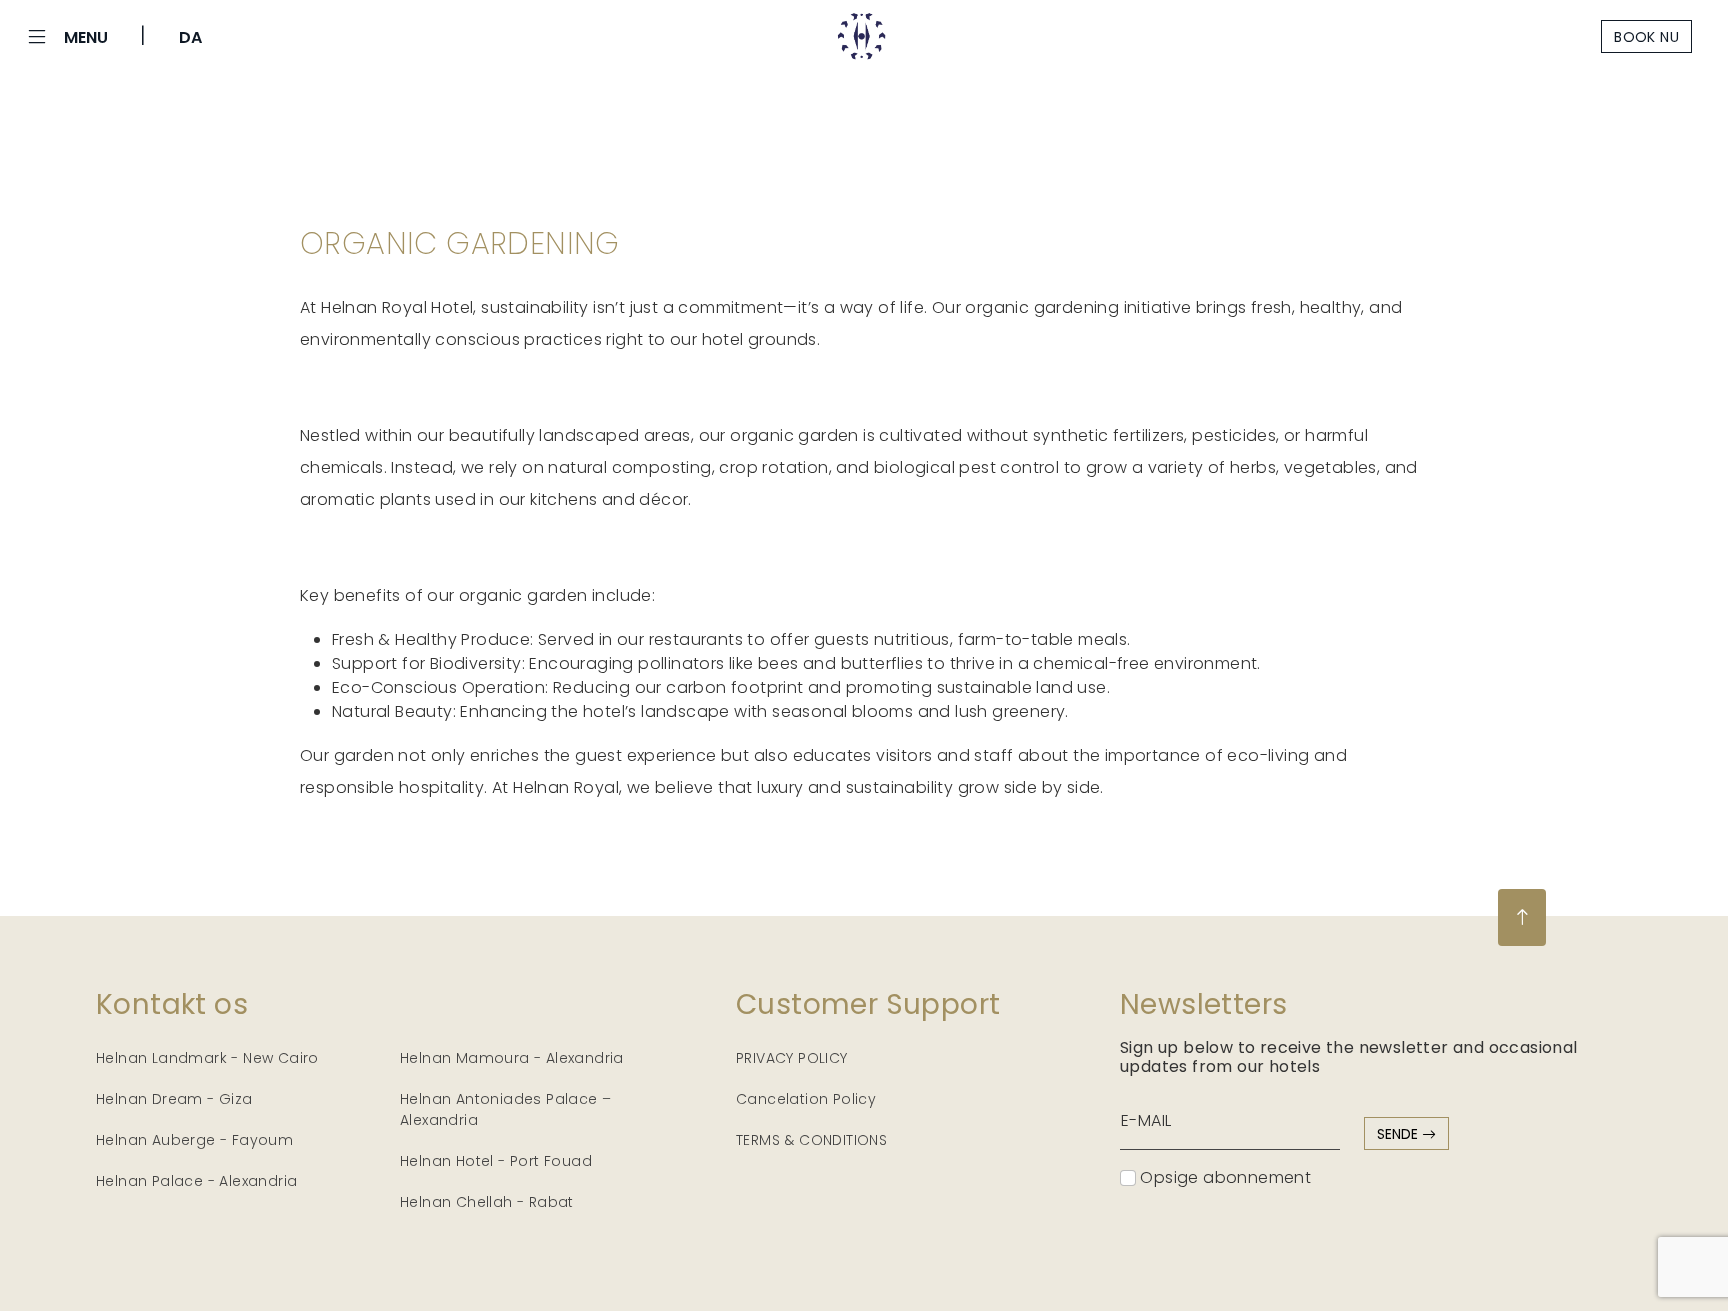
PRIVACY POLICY (792, 1058)
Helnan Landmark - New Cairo (207, 1058)
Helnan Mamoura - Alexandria (512, 1058)
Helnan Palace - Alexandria (196, 1181)
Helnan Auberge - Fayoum (194, 1140)
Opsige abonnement (1223, 1177)
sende (1399, 1134)
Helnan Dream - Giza (174, 1099)
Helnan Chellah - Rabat (487, 1202)
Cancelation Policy (806, 1099)
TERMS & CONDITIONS (811, 1140)
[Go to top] (1522, 917)
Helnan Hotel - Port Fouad (496, 1161)
